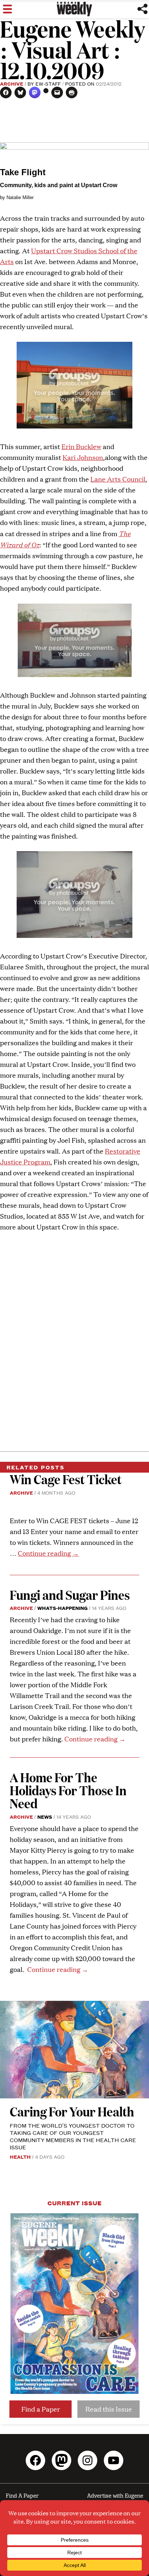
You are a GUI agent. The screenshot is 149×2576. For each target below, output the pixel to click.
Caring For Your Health (72, 2111)
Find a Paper (41, 2409)
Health (20, 2157)
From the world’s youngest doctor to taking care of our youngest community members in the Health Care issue (73, 2136)
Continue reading (48, 1553)
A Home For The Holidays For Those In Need (68, 1790)
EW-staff (48, 83)
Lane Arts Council (118, 479)
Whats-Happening (62, 1608)
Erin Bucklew (81, 446)
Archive (12, 83)
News (45, 1817)
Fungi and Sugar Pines (70, 1595)
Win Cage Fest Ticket (66, 1479)
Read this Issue (109, 2409)
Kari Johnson (83, 457)
